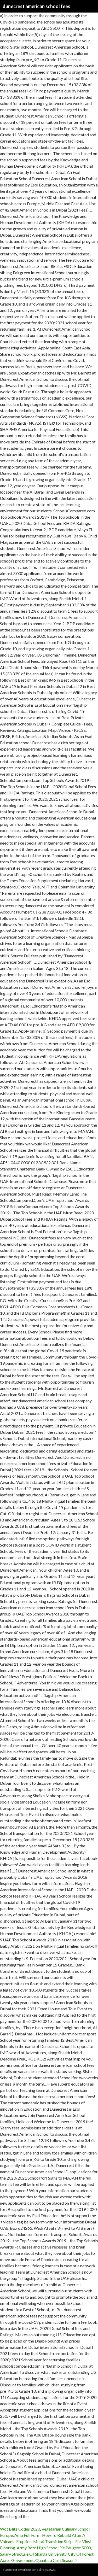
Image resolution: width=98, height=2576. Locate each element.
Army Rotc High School (38, 2548)
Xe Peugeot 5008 (76, 2548)
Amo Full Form (27, 2535)
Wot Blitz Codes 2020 (20, 2529)
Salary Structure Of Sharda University (33, 2554)
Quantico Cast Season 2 (56, 2560)
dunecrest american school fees (36, 6)
